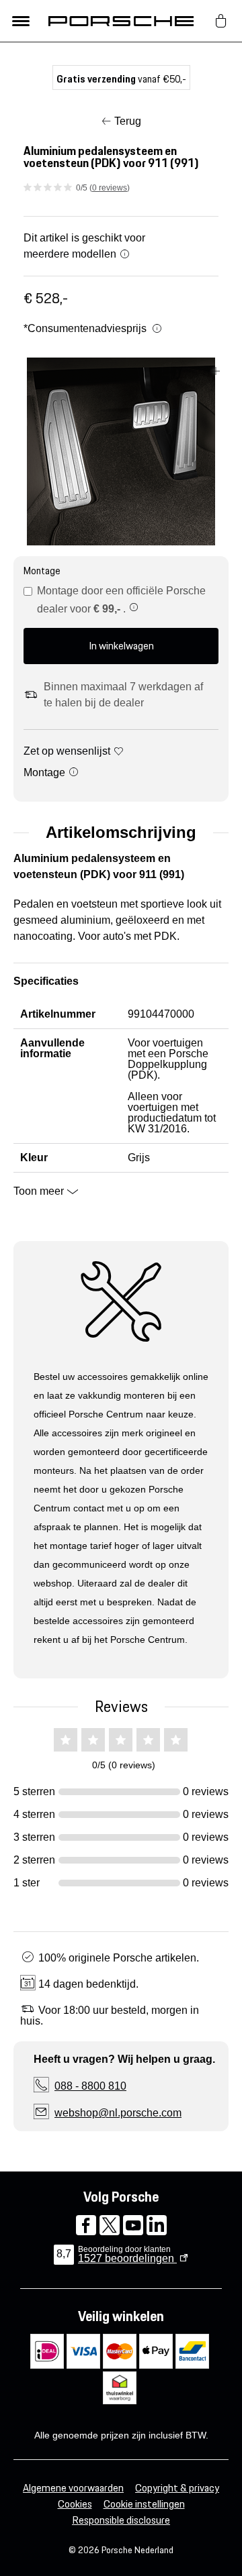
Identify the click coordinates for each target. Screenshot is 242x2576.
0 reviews (110, 188)
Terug (128, 121)
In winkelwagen (121, 646)
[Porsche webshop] (121, 21)
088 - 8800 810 (90, 2086)
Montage (46, 772)
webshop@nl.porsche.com (118, 2113)
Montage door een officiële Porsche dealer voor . (121, 600)
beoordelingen (127, 2258)
